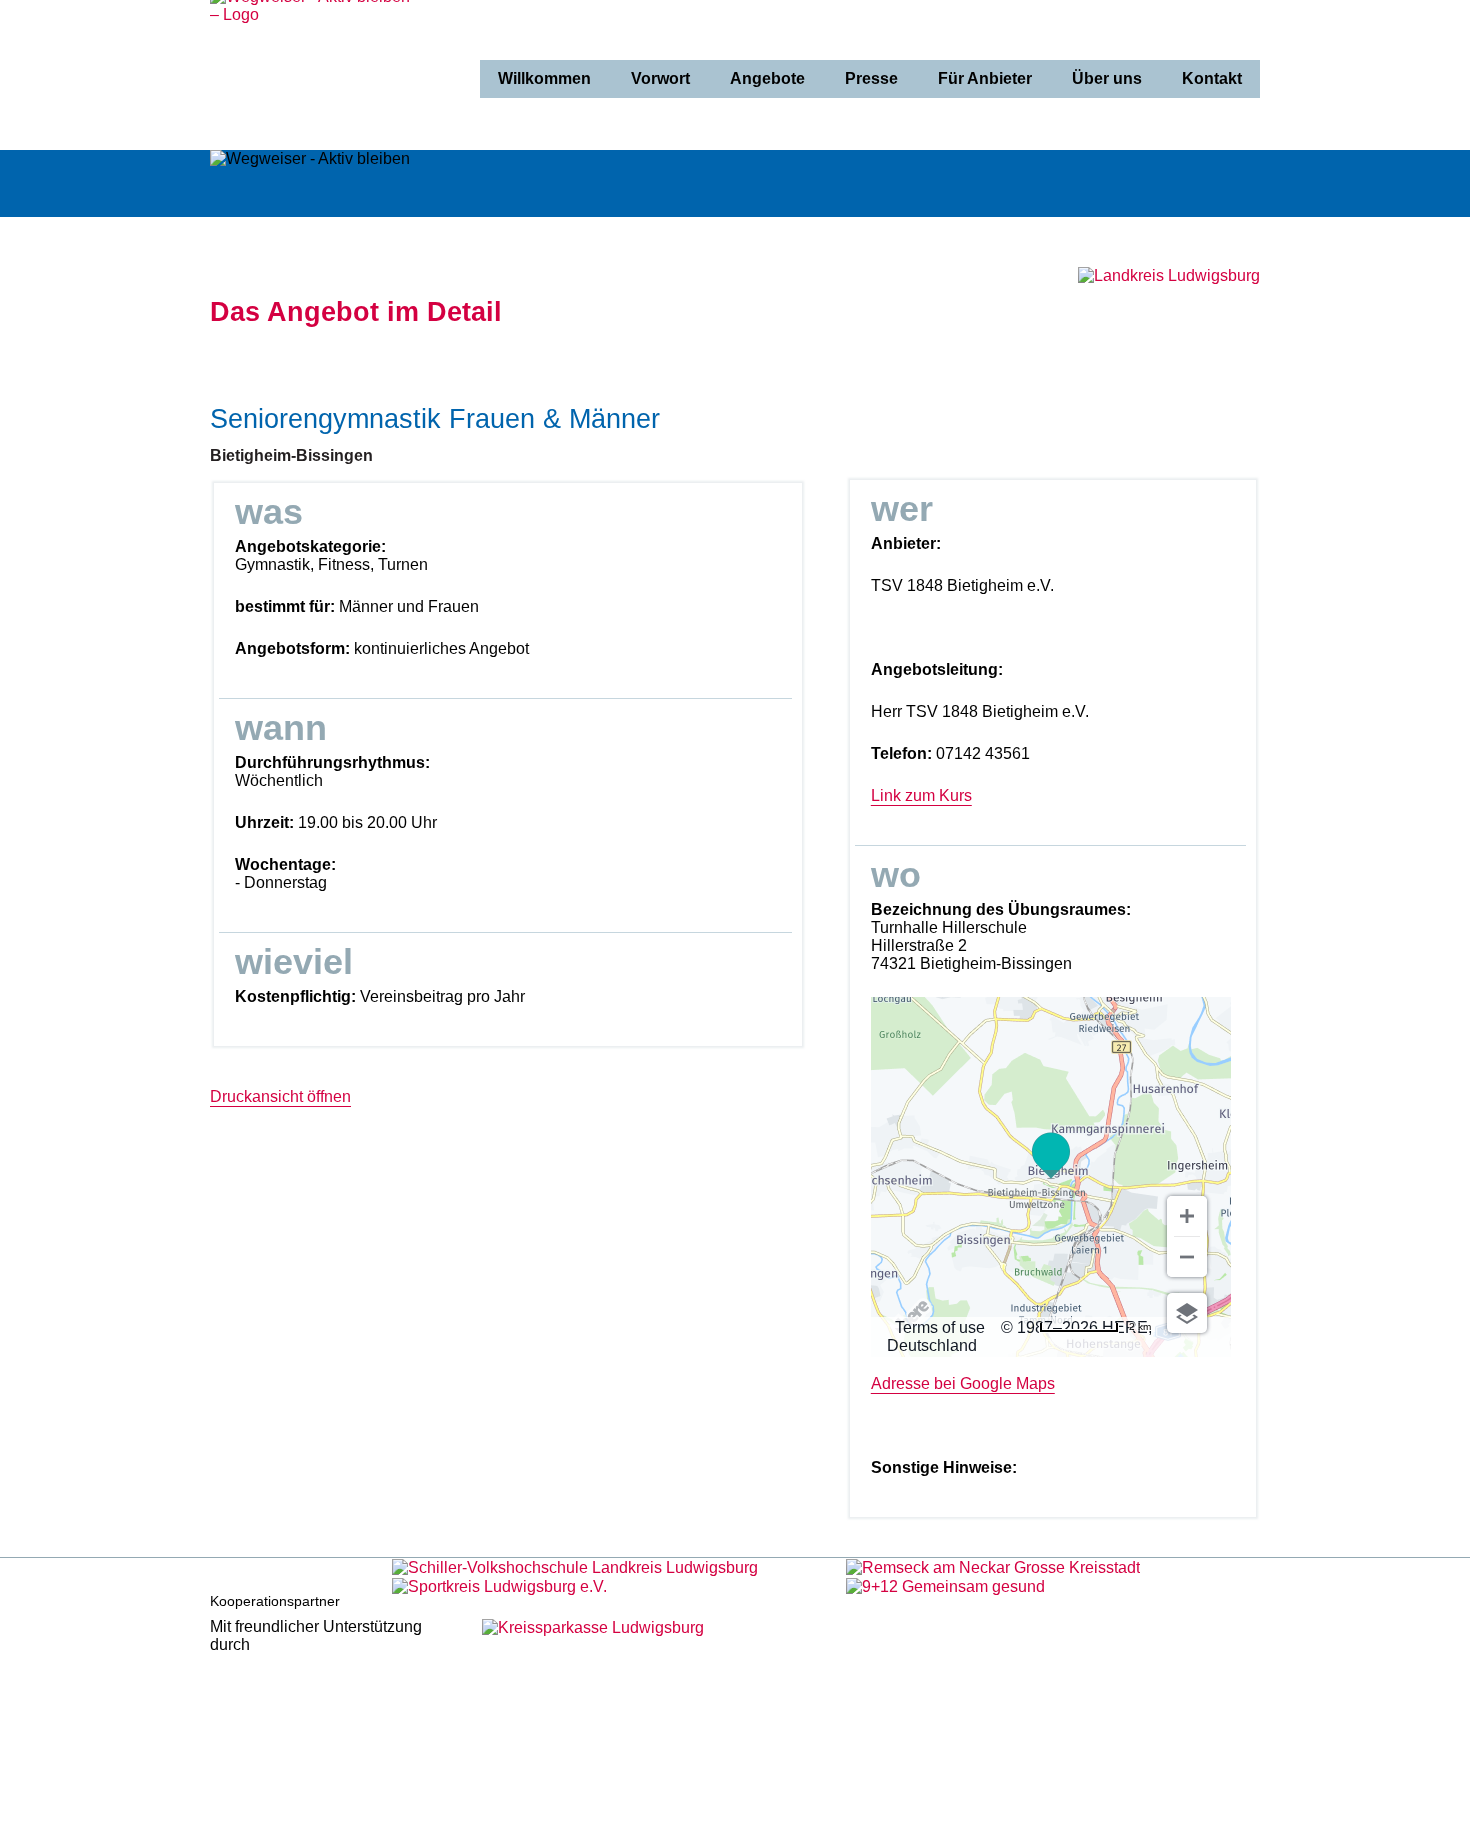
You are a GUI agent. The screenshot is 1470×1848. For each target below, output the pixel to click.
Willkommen (544, 78)
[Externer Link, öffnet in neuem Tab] (575, 1566)
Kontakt (1212, 78)
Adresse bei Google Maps (963, 1383)
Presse (871, 78)
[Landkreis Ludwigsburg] (1169, 275)
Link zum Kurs (921, 795)
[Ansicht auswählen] (1187, 1313)
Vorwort (660, 78)
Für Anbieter (985, 78)
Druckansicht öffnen (280, 1096)
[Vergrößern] (1187, 1216)
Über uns (1107, 78)
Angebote (767, 78)
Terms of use (940, 1327)
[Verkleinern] (1187, 1257)
